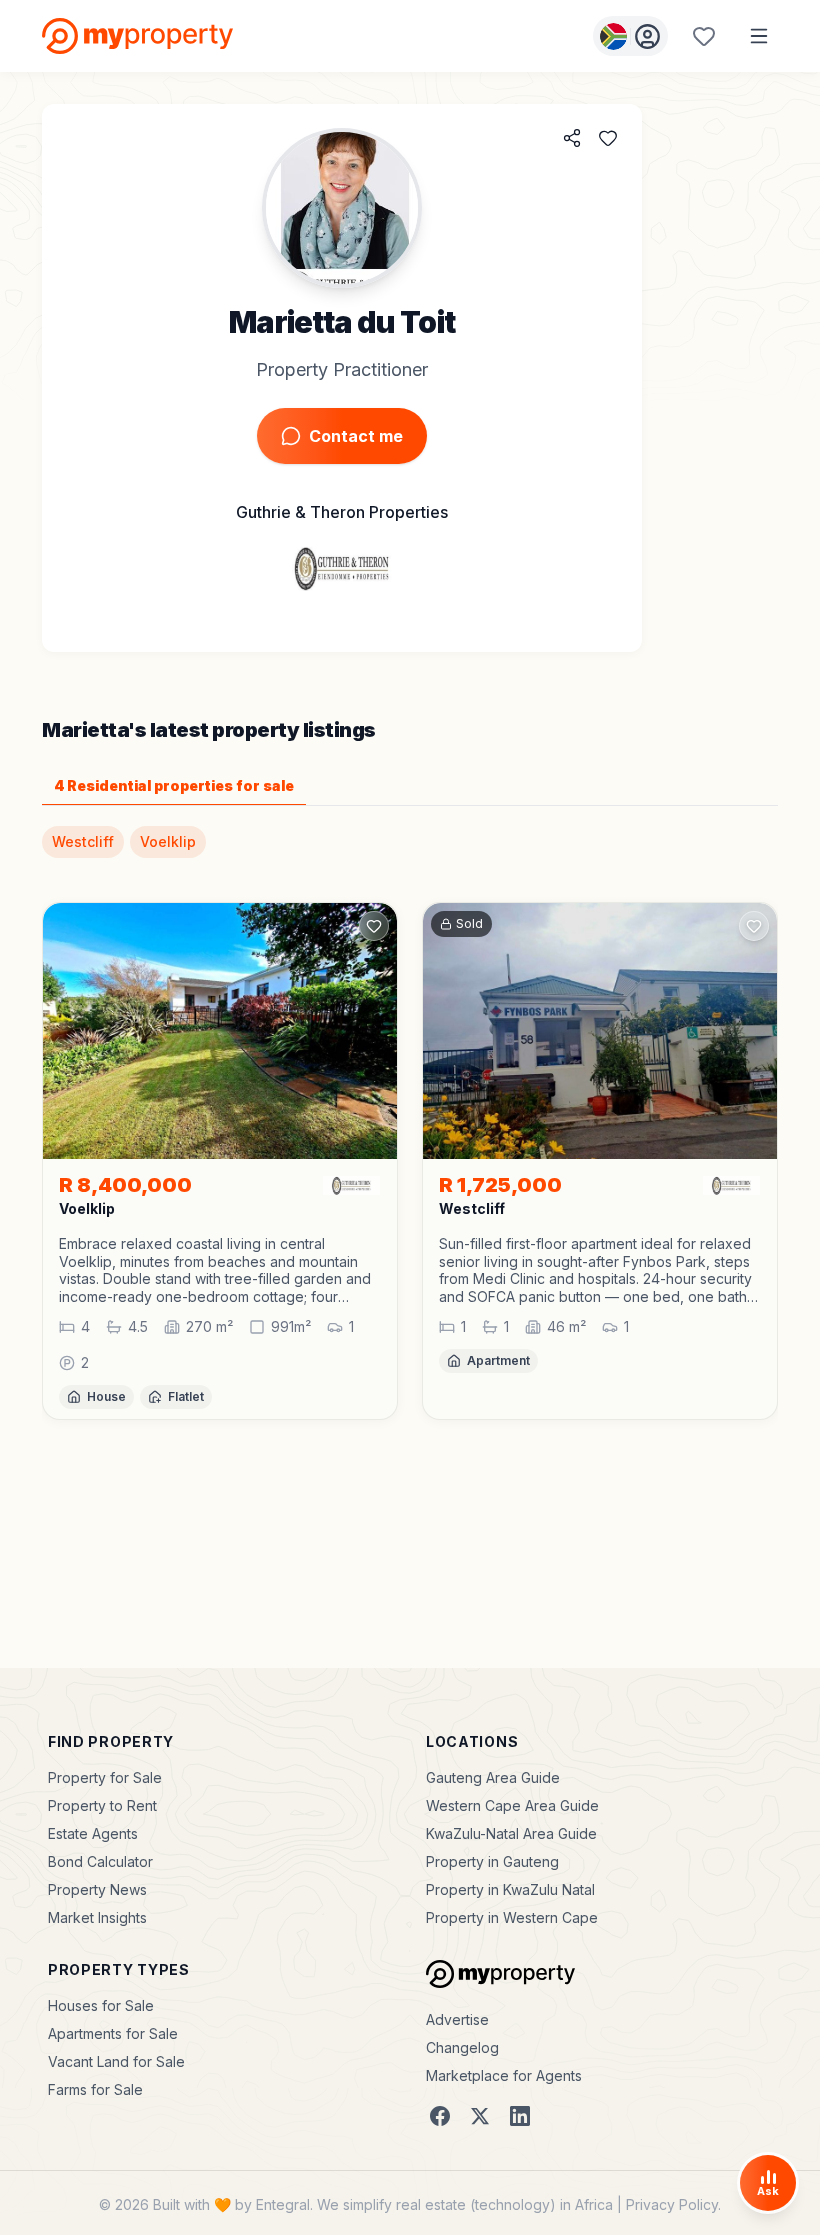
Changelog (462, 2047)
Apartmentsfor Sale (113, 2033)
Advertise (457, 2019)
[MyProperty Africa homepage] (500, 1974)
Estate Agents (93, 1833)
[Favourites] (704, 36)
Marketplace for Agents (504, 2075)
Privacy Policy (672, 2204)
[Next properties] (778, 1177)
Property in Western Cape (512, 1917)
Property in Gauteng (492, 1861)
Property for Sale (105, 1777)
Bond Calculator (100, 1861)
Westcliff (83, 841)
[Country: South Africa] (630, 36)
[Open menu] (759, 36)
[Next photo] (373, 1031)
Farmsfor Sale (95, 2089)
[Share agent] (572, 138)
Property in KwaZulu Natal (510, 1889)
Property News (97, 1889)
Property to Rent (102, 1805)
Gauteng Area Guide (493, 1777)
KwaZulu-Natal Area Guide (511, 1833)
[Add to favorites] (608, 138)
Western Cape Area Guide (512, 1805)
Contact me (356, 436)
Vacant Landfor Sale (116, 2061)
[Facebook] (440, 2116)
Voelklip (168, 841)
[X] (480, 2116)
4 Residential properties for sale (174, 785)
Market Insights (97, 1917)
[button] (220, 1270)
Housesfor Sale (101, 2005)
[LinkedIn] (520, 2116)
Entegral (283, 2204)
